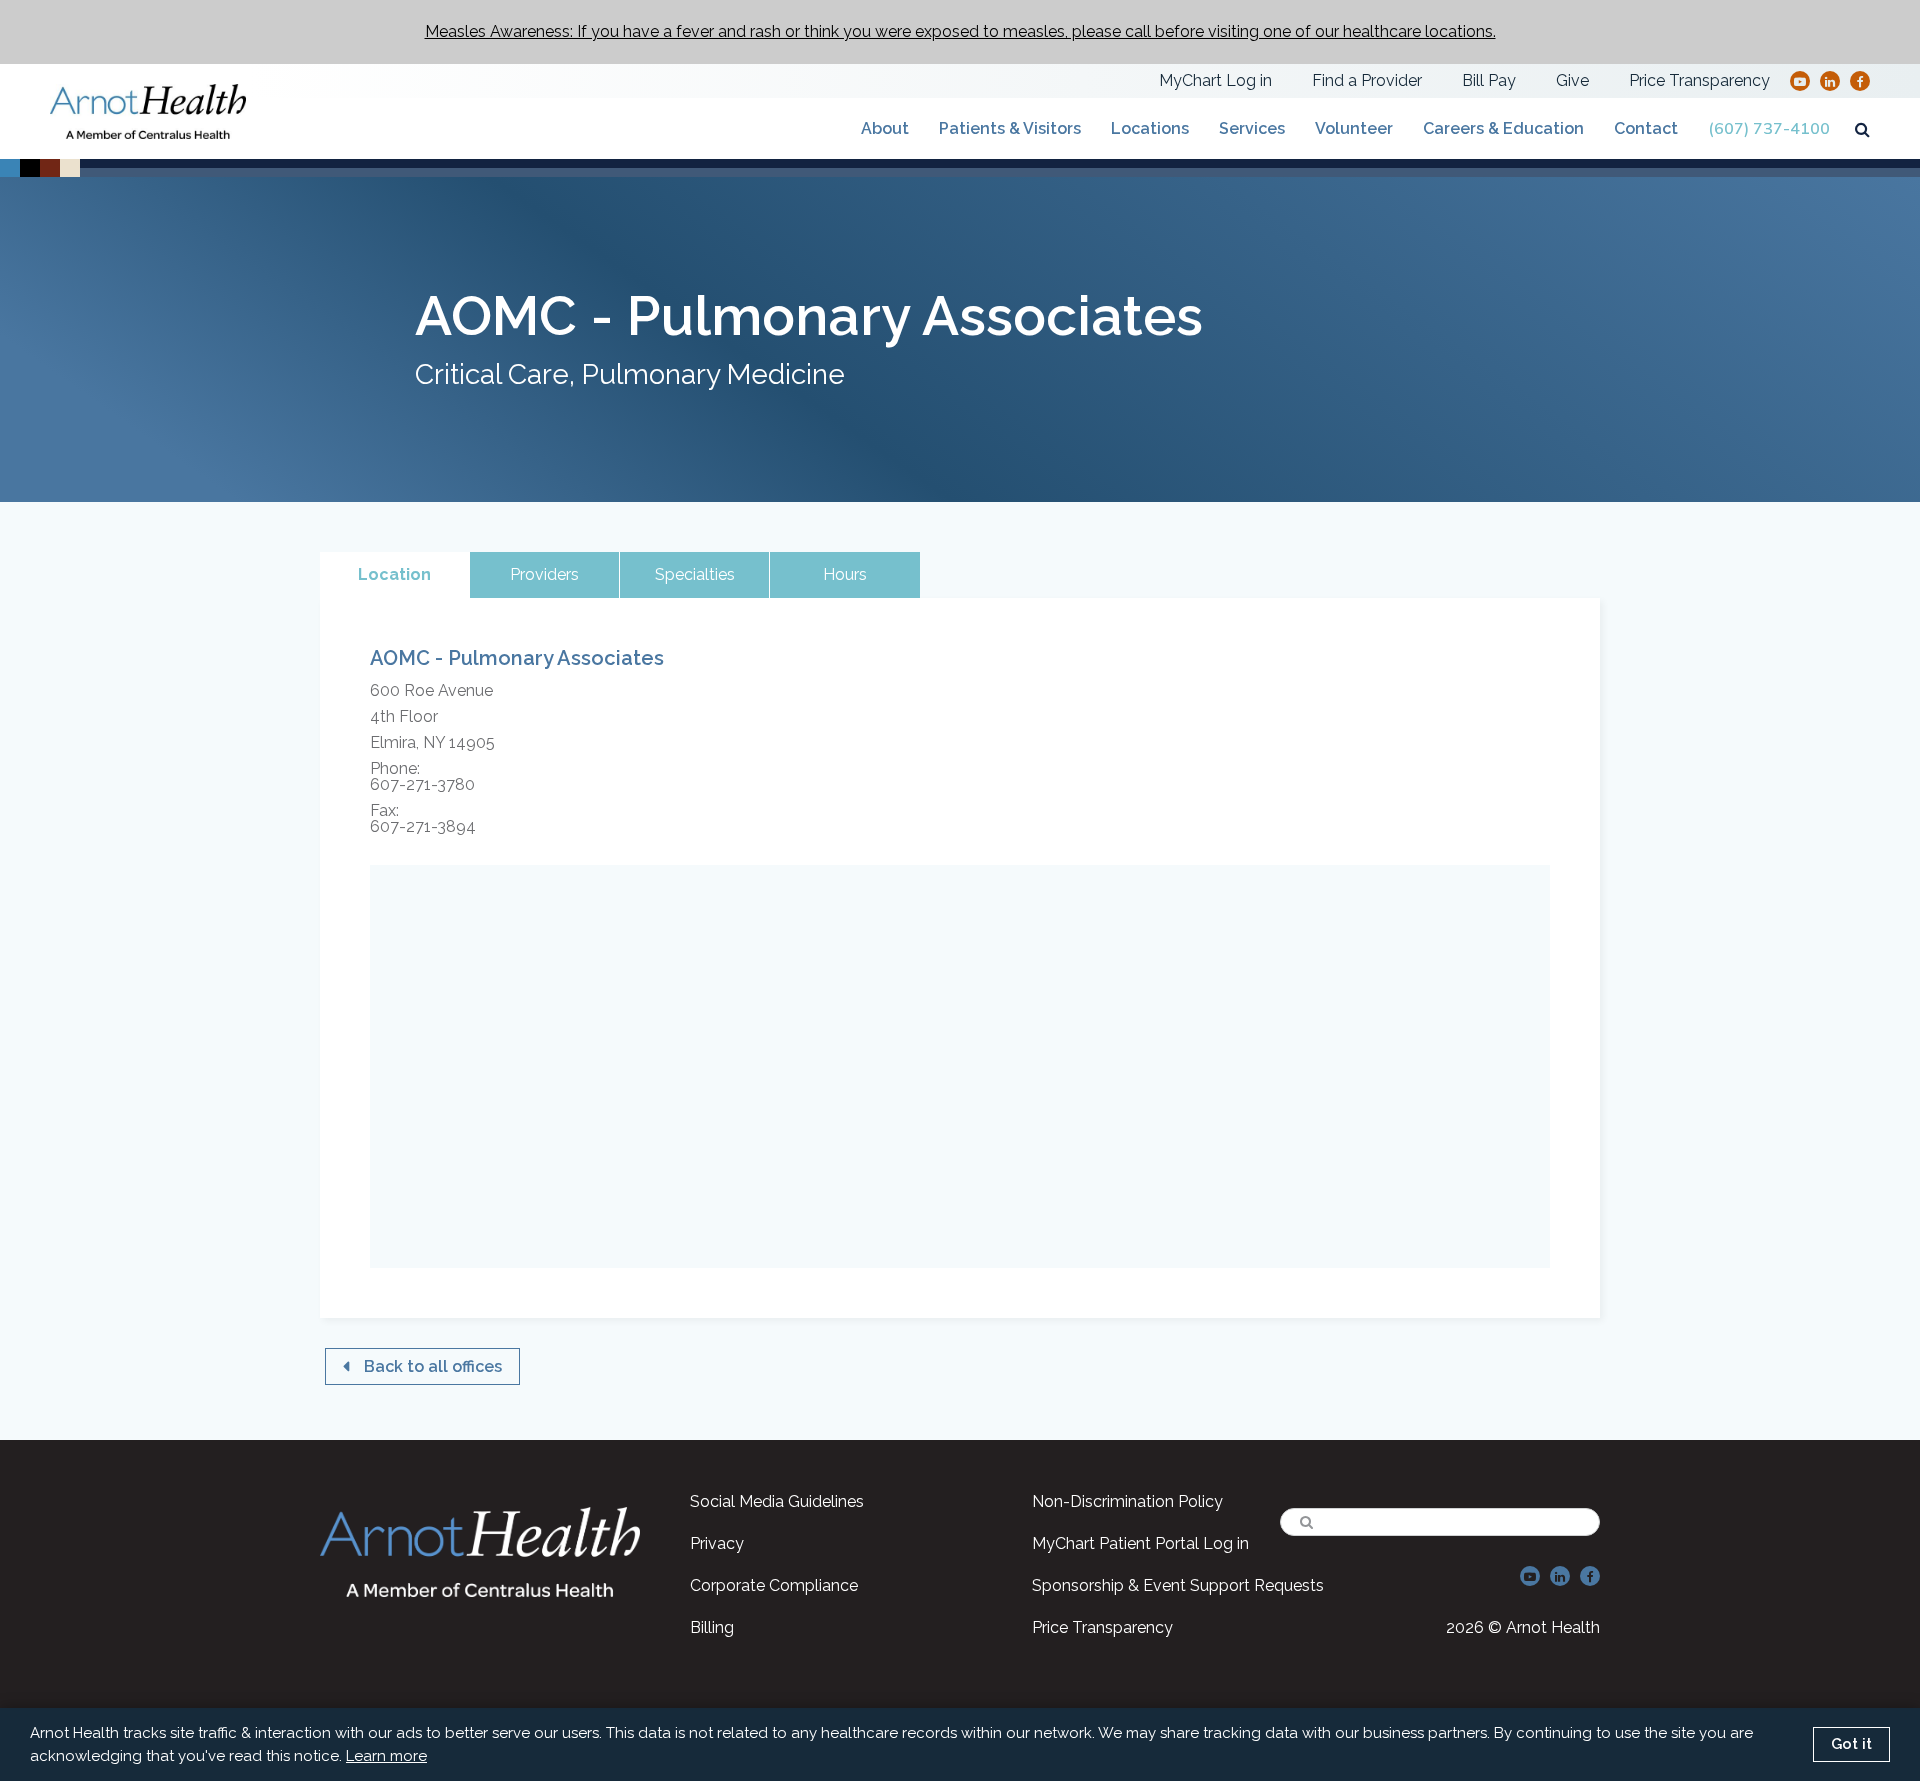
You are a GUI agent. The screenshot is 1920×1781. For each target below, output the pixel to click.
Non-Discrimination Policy (1127, 1501)
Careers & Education (1503, 128)
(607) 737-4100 (1769, 129)
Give (1572, 80)
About (885, 128)
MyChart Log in (1215, 80)
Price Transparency (1699, 80)
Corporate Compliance (774, 1585)
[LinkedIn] (1830, 80)
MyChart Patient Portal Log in (1140, 1543)
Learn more (386, 1756)
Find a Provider (1367, 80)
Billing (712, 1627)
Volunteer (1354, 128)
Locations (1150, 128)
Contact (1646, 128)
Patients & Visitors (1010, 128)
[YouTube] (1800, 80)
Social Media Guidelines (777, 1501)
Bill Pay (1489, 80)
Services (1252, 128)
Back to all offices (433, 1366)
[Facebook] (1860, 80)
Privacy (717, 1543)
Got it (1851, 1744)
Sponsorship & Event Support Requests (1178, 1585)
